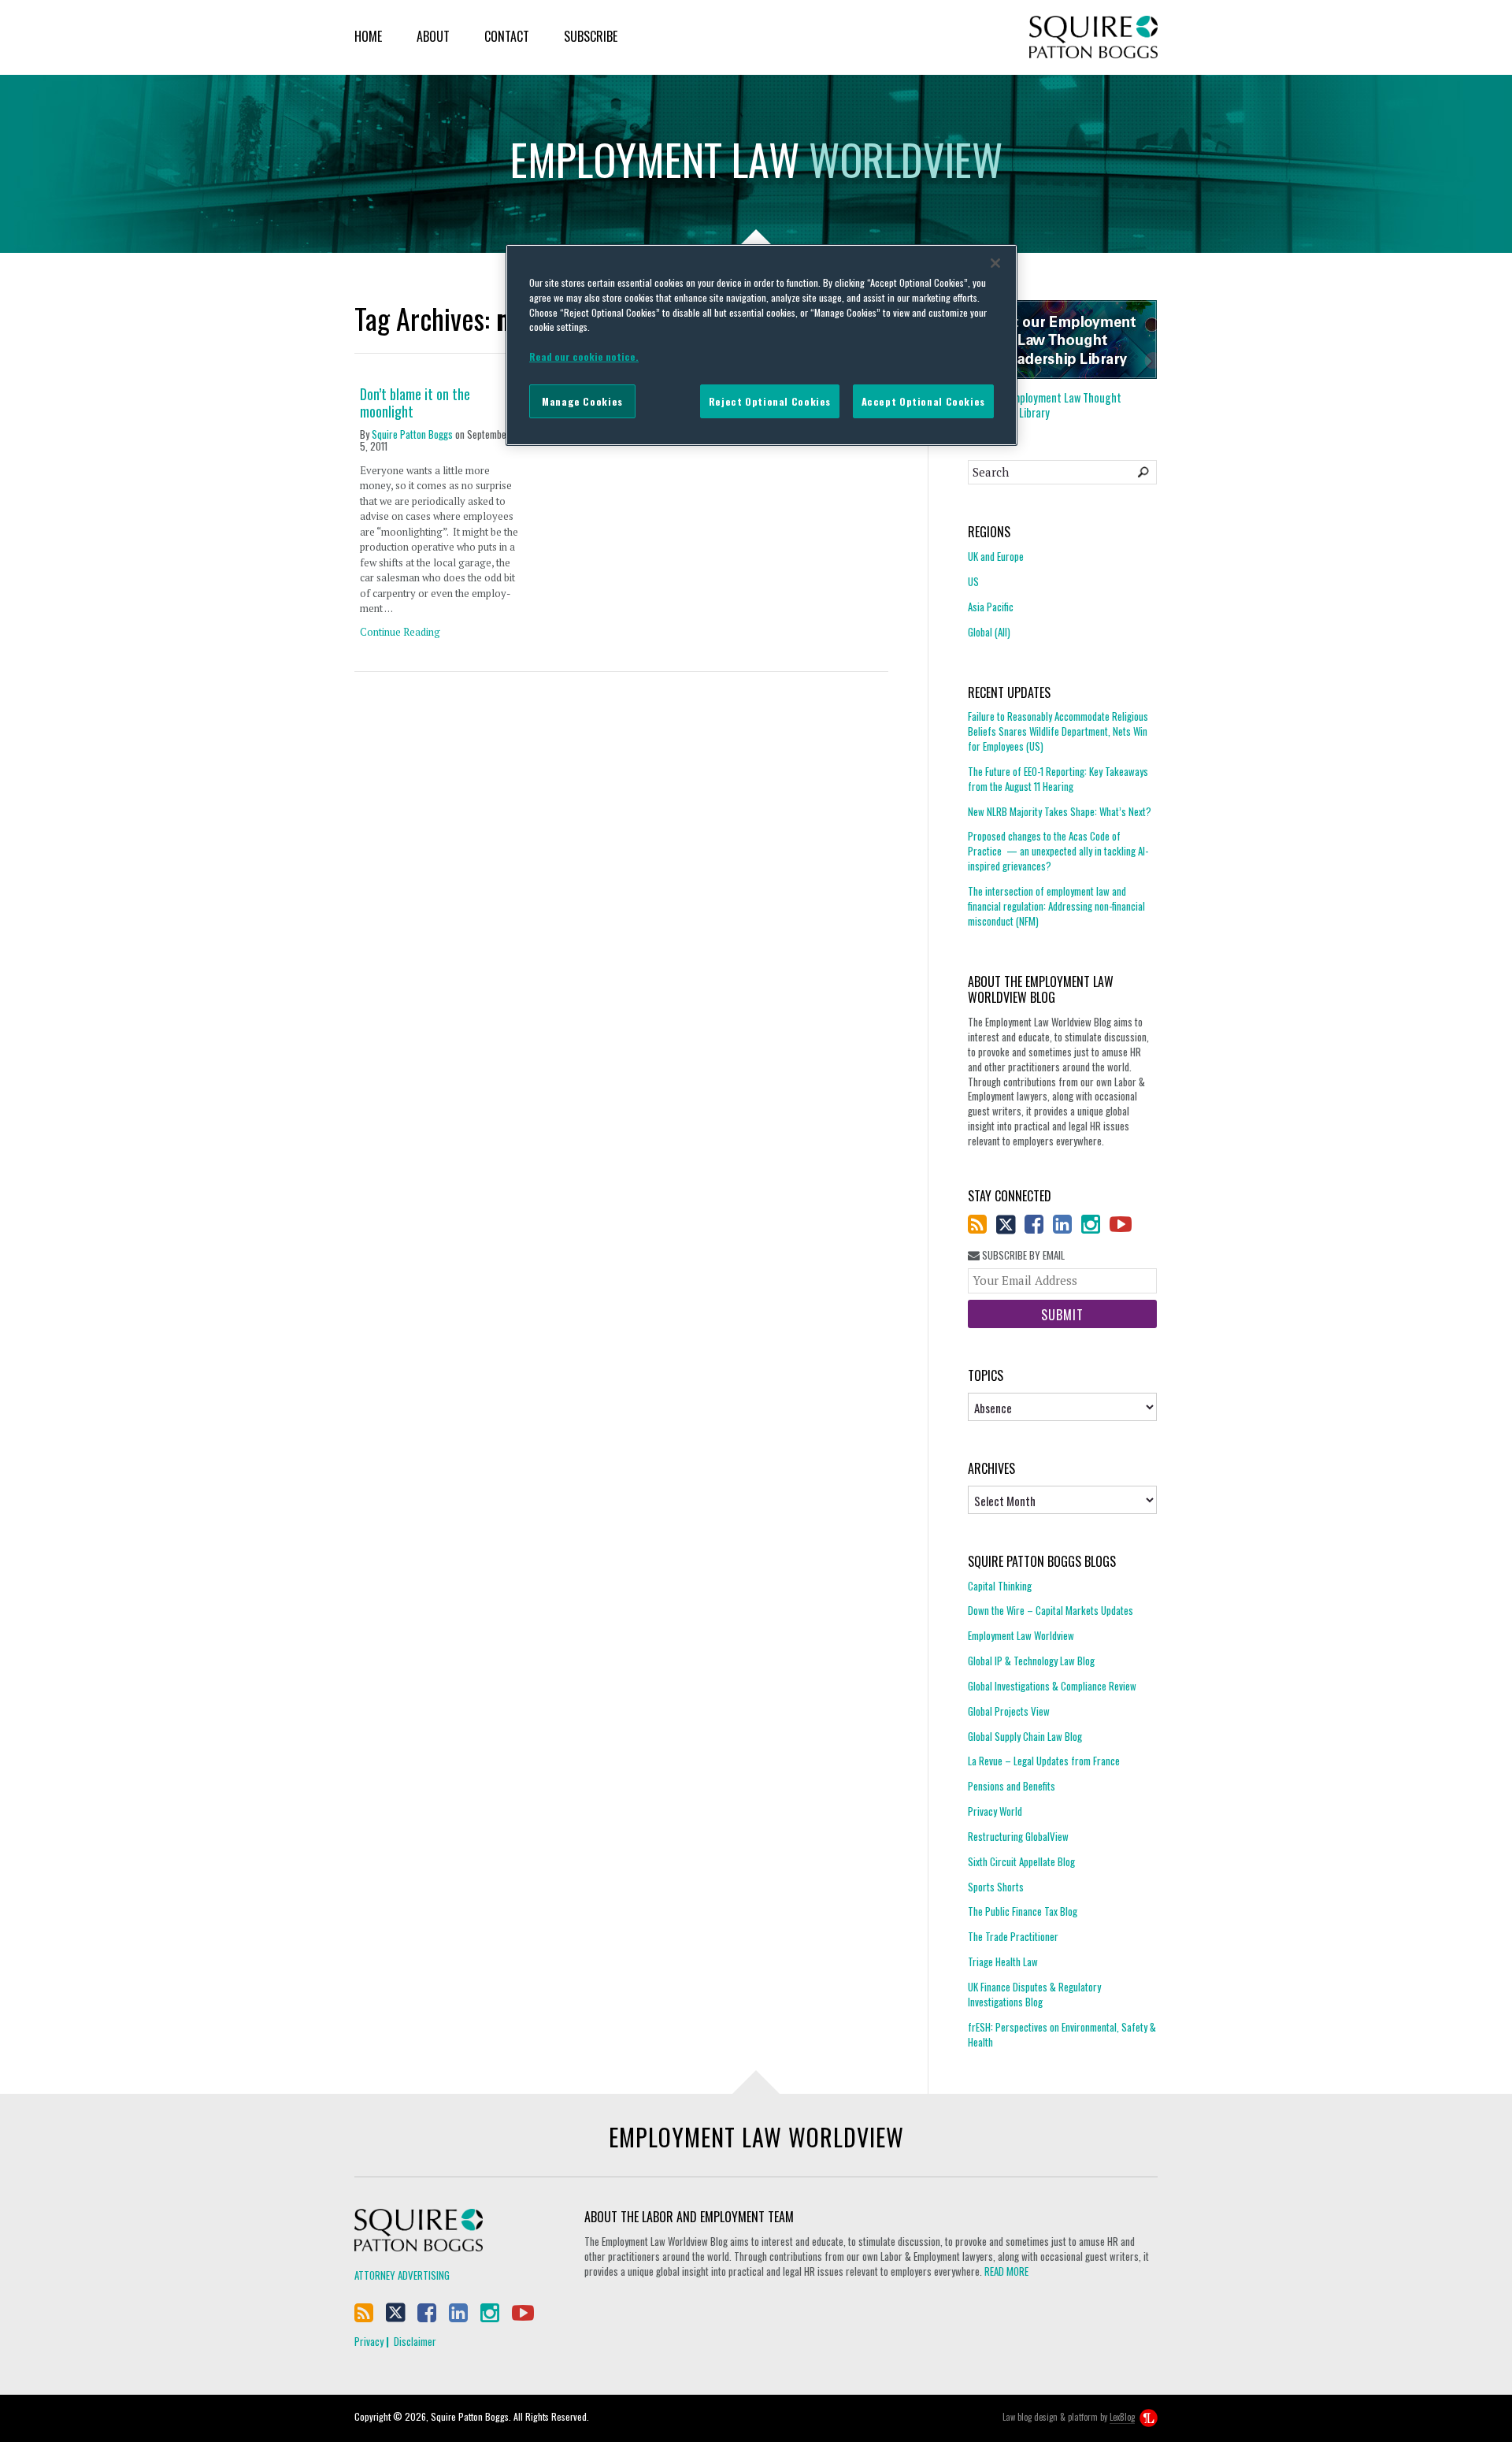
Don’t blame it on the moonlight (415, 403)
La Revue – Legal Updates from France (1044, 1761)
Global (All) (989, 632)
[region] (762, 345)
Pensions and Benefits (1012, 1786)
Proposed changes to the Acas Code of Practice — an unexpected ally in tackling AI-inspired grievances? (1058, 851)
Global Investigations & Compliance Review (1052, 1686)
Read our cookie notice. (584, 356)
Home (368, 36)
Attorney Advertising (402, 2275)
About (433, 36)
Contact (507, 36)
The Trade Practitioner (1013, 1936)
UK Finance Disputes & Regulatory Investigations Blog (1034, 1994)
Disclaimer (415, 2341)
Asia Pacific (991, 607)
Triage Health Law (1003, 1961)
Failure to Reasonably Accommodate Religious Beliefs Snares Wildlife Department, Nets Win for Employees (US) (1058, 731)
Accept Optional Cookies (923, 401)
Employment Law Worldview (1021, 1635)
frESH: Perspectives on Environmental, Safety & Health (1062, 2034)
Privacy (369, 2341)
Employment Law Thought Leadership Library (1045, 405)
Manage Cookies (582, 401)
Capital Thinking (1000, 1586)
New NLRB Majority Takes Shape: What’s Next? (1060, 811)
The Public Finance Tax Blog (1023, 1911)
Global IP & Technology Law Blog (1031, 1661)
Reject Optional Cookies (770, 401)
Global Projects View (1009, 1711)
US (973, 581)
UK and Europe (996, 557)
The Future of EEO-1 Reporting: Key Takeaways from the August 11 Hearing (1058, 779)
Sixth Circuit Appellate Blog (1021, 1861)
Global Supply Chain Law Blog (1025, 1736)
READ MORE (1006, 2271)
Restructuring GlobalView (1018, 1836)
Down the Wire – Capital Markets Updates (1051, 1610)
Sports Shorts (996, 1887)
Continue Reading (400, 632)
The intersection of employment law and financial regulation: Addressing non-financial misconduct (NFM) (1056, 906)
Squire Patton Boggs (1093, 37)
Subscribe (591, 36)
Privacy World (995, 1811)
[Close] (995, 263)
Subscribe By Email (1022, 1255)
